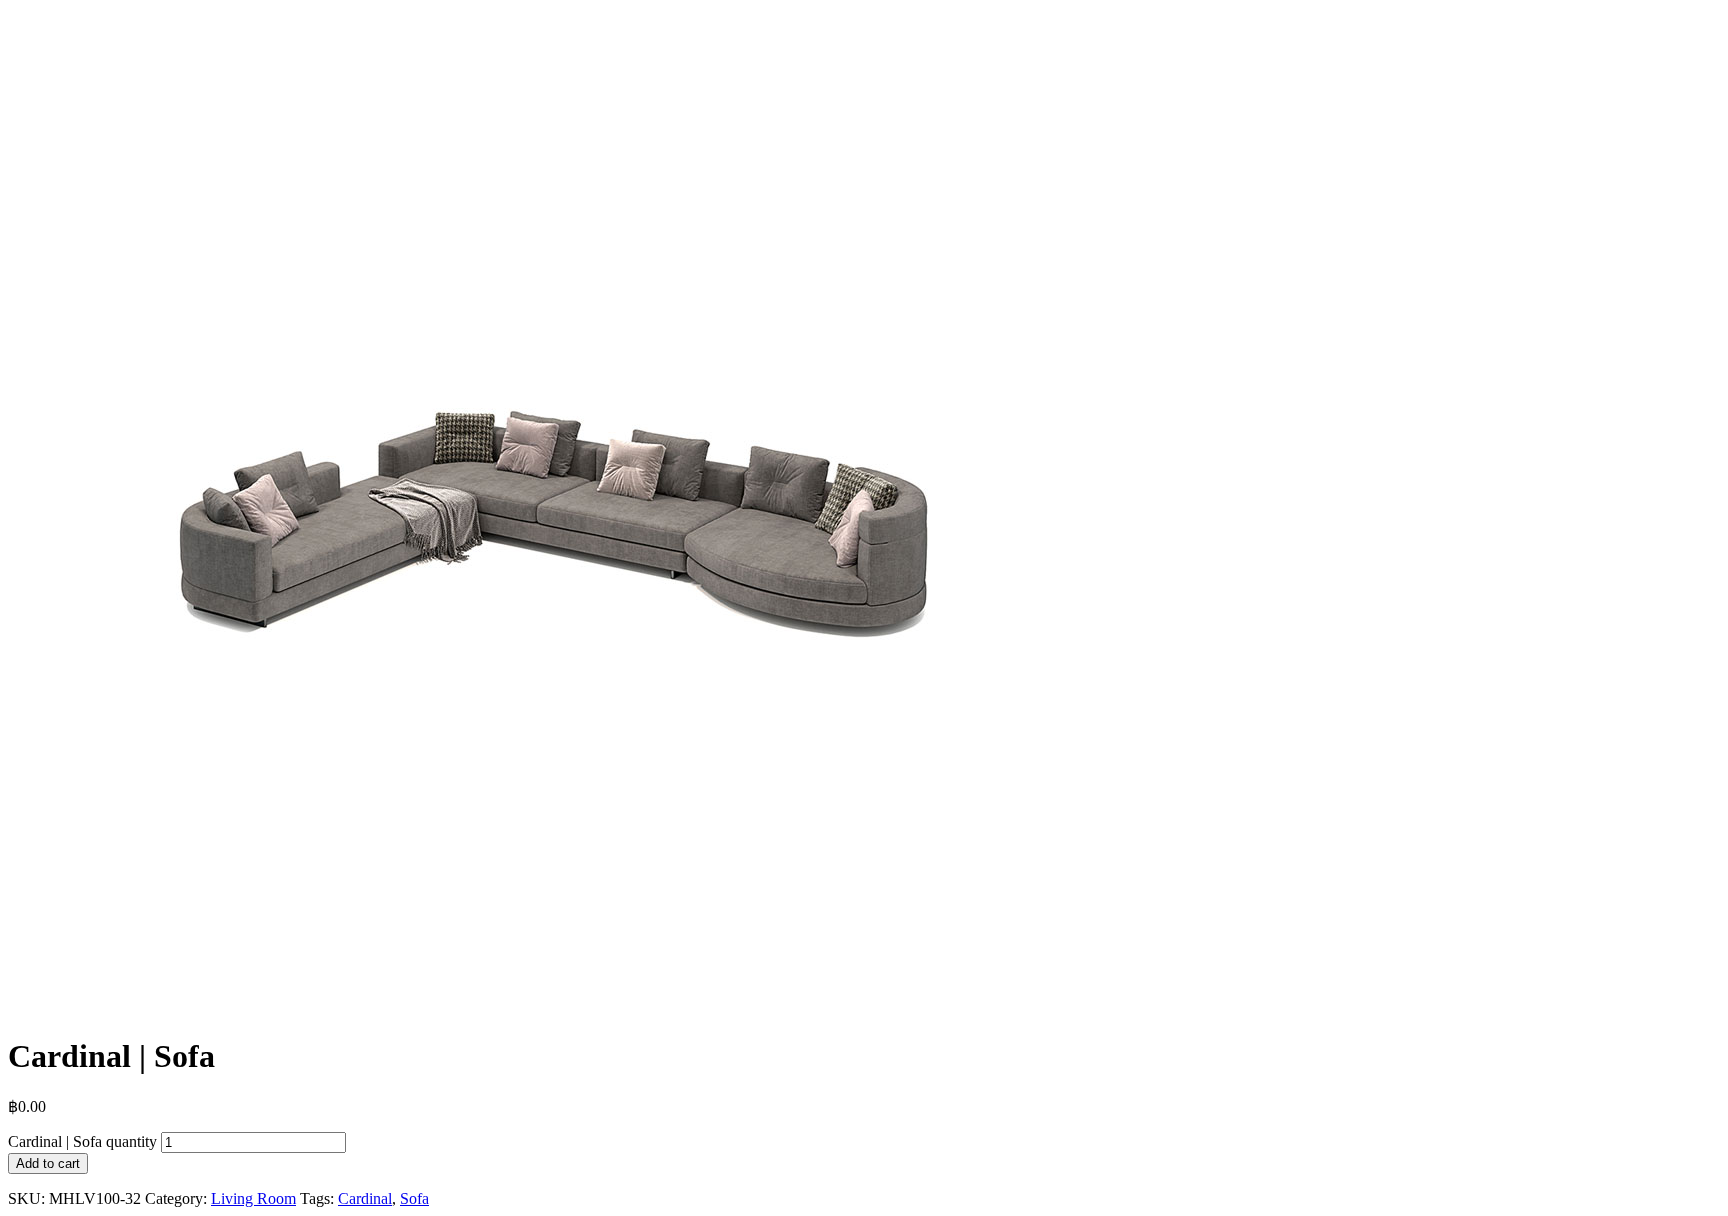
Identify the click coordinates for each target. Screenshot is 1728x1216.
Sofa (414, 1198)
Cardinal (365, 1198)
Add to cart (48, 1163)
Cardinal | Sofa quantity (82, 1141)
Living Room (253, 1198)
